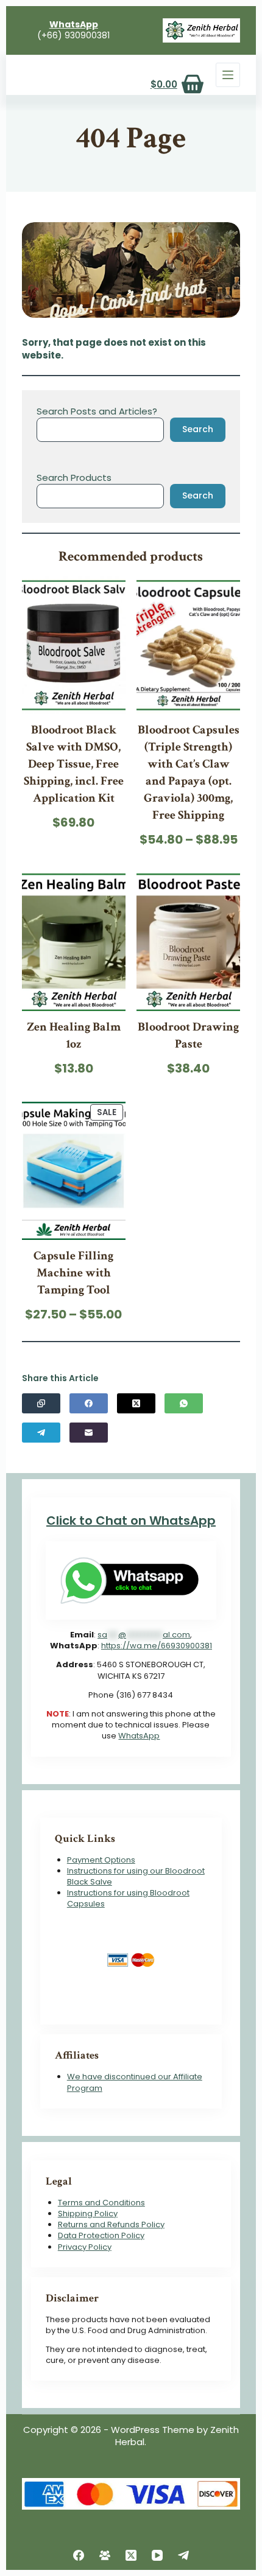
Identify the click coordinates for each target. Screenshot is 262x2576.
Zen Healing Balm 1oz (74, 1035)
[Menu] (228, 75)
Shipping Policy (88, 2214)
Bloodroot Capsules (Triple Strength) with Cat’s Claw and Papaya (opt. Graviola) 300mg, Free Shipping (189, 772)
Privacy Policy (85, 2247)
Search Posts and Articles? (97, 411)
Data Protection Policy (101, 2235)
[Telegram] (41, 1433)
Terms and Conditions (101, 2203)
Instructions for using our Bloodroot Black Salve (136, 1876)
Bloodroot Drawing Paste (188, 1035)
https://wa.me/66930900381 (157, 1646)
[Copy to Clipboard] (41, 1403)
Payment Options (101, 1860)
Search (198, 429)
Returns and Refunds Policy (111, 2224)
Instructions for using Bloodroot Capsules (128, 1898)
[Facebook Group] (105, 2555)
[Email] (89, 1433)
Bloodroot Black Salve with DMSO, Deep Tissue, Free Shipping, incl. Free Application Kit (74, 764)
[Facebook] (89, 1403)
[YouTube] (157, 2555)
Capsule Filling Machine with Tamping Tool (73, 1273)
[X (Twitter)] (136, 1403)
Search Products (74, 478)
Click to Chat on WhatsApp (131, 1521)
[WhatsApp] (184, 1403)
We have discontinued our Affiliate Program (135, 2082)
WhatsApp (139, 1736)
